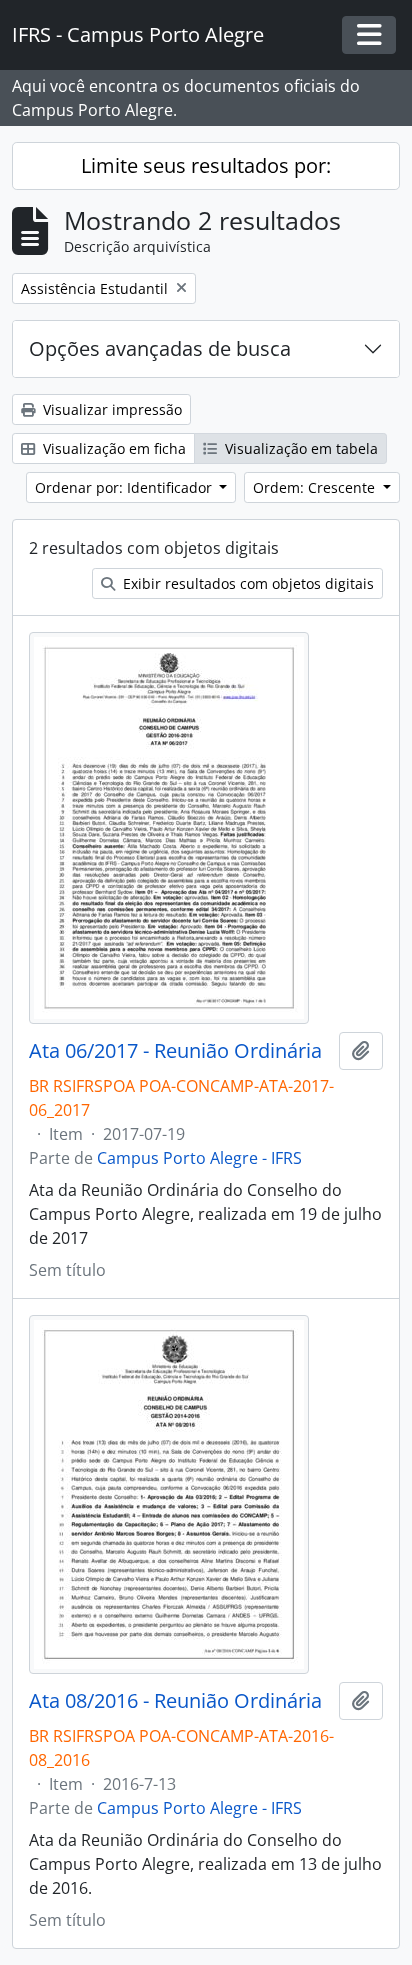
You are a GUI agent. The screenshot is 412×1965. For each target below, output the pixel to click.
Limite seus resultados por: (206, 165)
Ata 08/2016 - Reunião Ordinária (175, 1701)
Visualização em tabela (299, 448)
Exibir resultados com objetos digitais (246, 583)
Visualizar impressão (110, 409)
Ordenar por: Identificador (125, 487)
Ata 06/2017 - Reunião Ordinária (175, 1051)
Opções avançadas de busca (160, 348)
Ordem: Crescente (316, 487)
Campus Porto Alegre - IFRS (199, 1158)
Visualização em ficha (112, 448)
